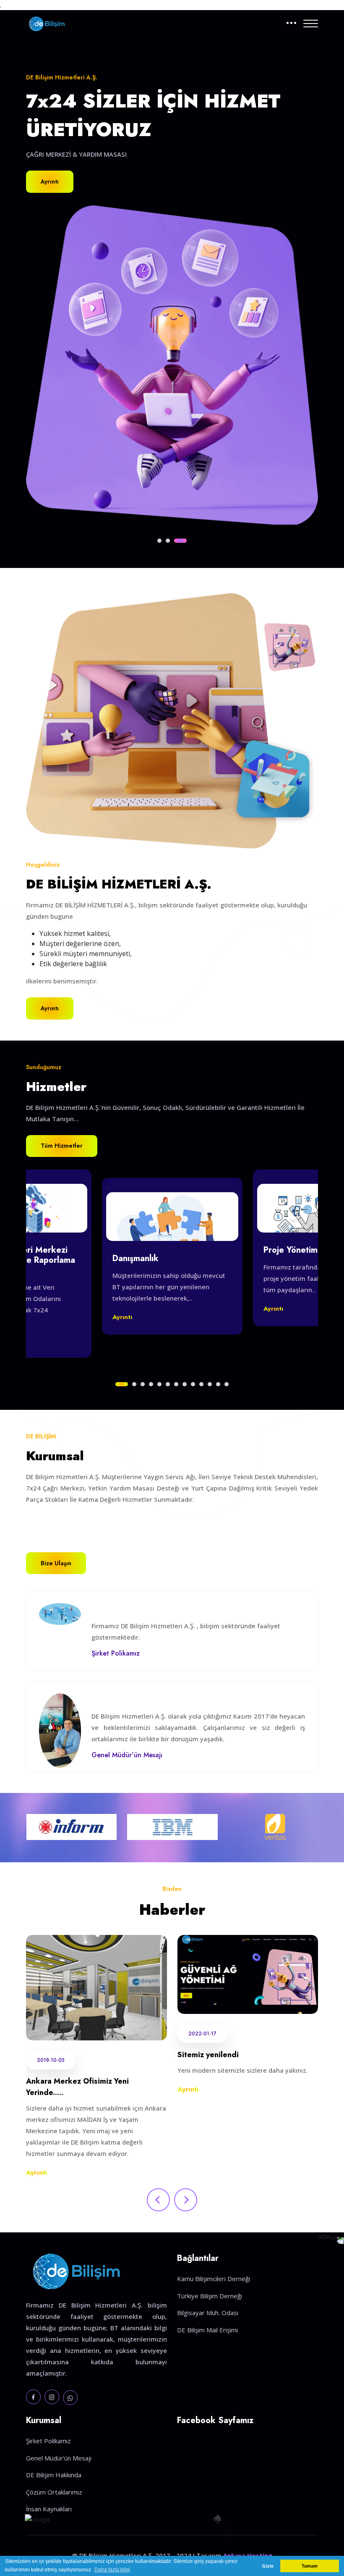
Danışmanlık (136, 1259)
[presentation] (158, 2200)
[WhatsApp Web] (70, 2398)
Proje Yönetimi (292, 1250)
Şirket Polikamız (48, 2441)
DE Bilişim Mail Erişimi (207, 2330)
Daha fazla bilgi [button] (112, 2570)
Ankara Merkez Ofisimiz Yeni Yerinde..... (77, 2087)
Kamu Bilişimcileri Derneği (214, 2279)
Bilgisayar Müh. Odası (208, 2313)
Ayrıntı (50, 181)
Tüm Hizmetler (62, 1146)
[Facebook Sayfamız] (33, 2397)
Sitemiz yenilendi (208, 2055)
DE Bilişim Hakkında (54, 2475)
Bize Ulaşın (56, 1563)
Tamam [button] (310, 2566)
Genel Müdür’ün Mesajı (59, 2458)
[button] (159, 541)
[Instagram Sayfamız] (52, 2397)
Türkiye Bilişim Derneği (210, 2296)
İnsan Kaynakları (49, 2509)
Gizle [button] (268, 2566)
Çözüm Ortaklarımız (54, 2492)
